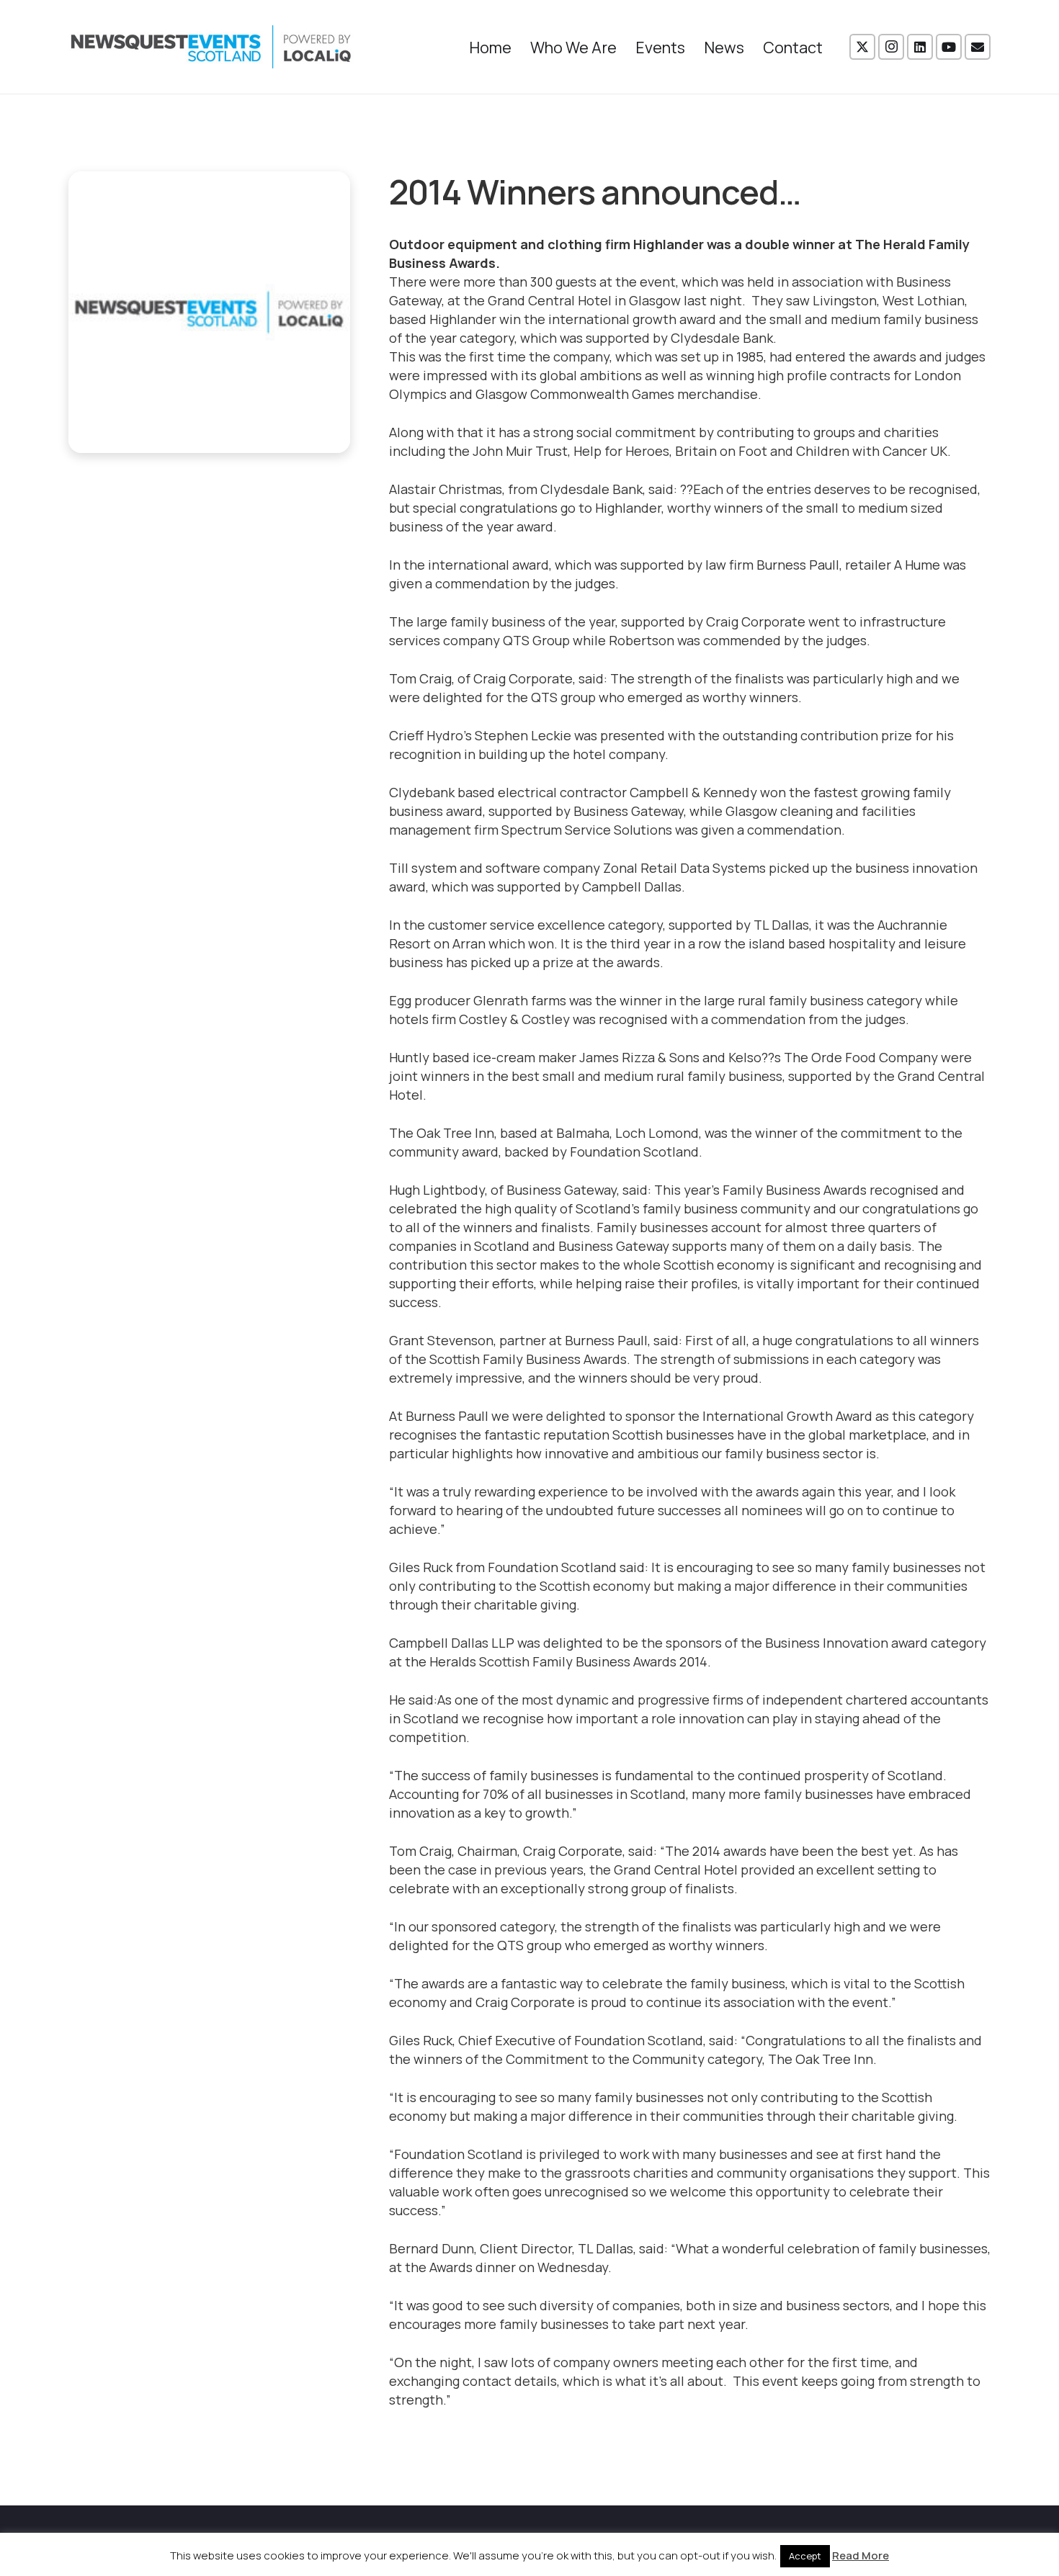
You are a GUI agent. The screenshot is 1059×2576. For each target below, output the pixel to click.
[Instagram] (891, 47)
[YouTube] (949, 47)
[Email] (978, 47)
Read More (861, 2555)
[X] (862, 47)
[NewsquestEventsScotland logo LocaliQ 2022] (211, 47)
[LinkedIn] (920, 47)
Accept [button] (805, 2556)
